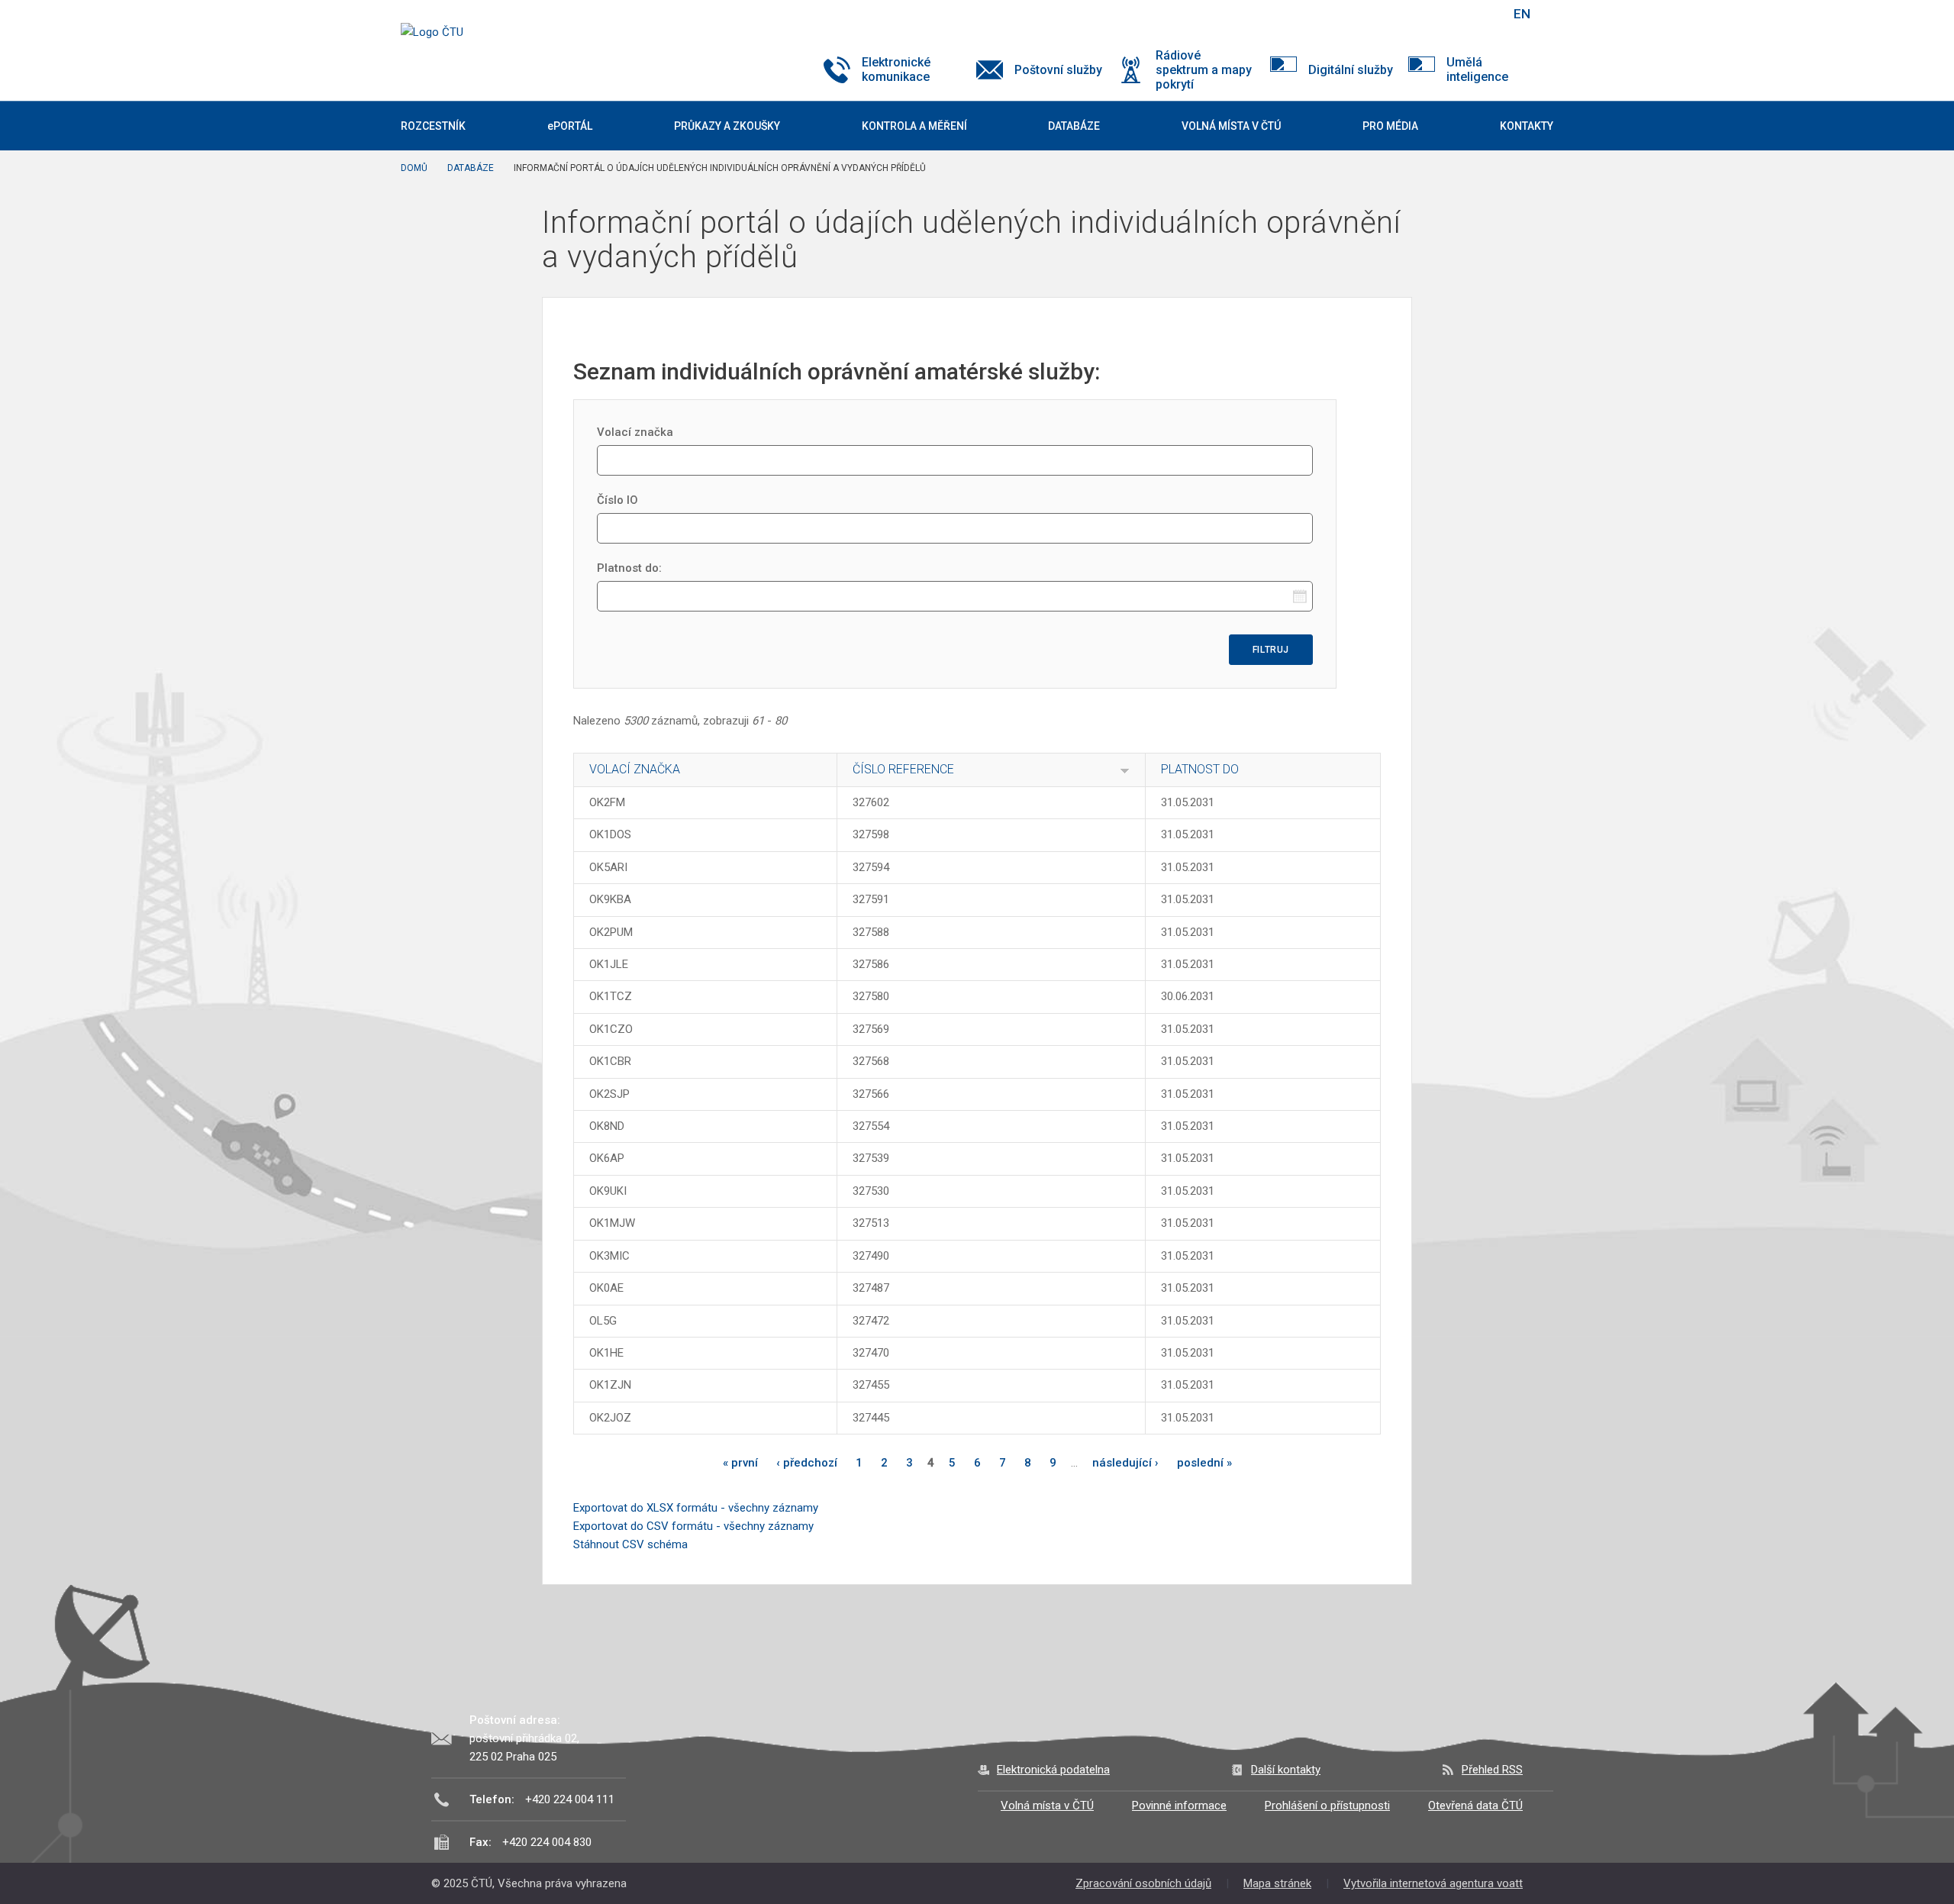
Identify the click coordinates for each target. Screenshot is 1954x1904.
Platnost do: (629, 568)
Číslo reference (903, 769)
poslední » (1204, 1463)
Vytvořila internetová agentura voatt (1433, 1883)
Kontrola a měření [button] (914, 126)
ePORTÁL (570, 126)
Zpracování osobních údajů (1143, 1883)
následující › (1125, 1463)
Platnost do (1200, 769)
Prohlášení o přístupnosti (1327, 1806)
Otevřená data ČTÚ (1475, 1806)
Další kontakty (1286, 1770)
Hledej (1483, 14)
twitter (1418, 14)
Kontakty (1527, 126)
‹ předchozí (807, 1463)
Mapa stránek (1277, 1883)
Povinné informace (1179, 1806)
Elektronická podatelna (1053, 1770)
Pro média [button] (1390, 126)
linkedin (1445, 14)
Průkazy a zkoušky (727, 126)
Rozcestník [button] (433, 126)
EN (1522, 14)
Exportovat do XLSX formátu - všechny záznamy (696, 1508)
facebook (1391, 14)
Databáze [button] (1074, 126)
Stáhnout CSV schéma (630, 1544)
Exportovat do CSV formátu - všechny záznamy (693, 1526)
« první (740, 1463)
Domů (414, 168)
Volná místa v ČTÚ (1047, 1806)
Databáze (471, 168)
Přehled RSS (1492, 1770)
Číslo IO (617, 500)
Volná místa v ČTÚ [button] (1231, 126)
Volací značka (635, 432)
